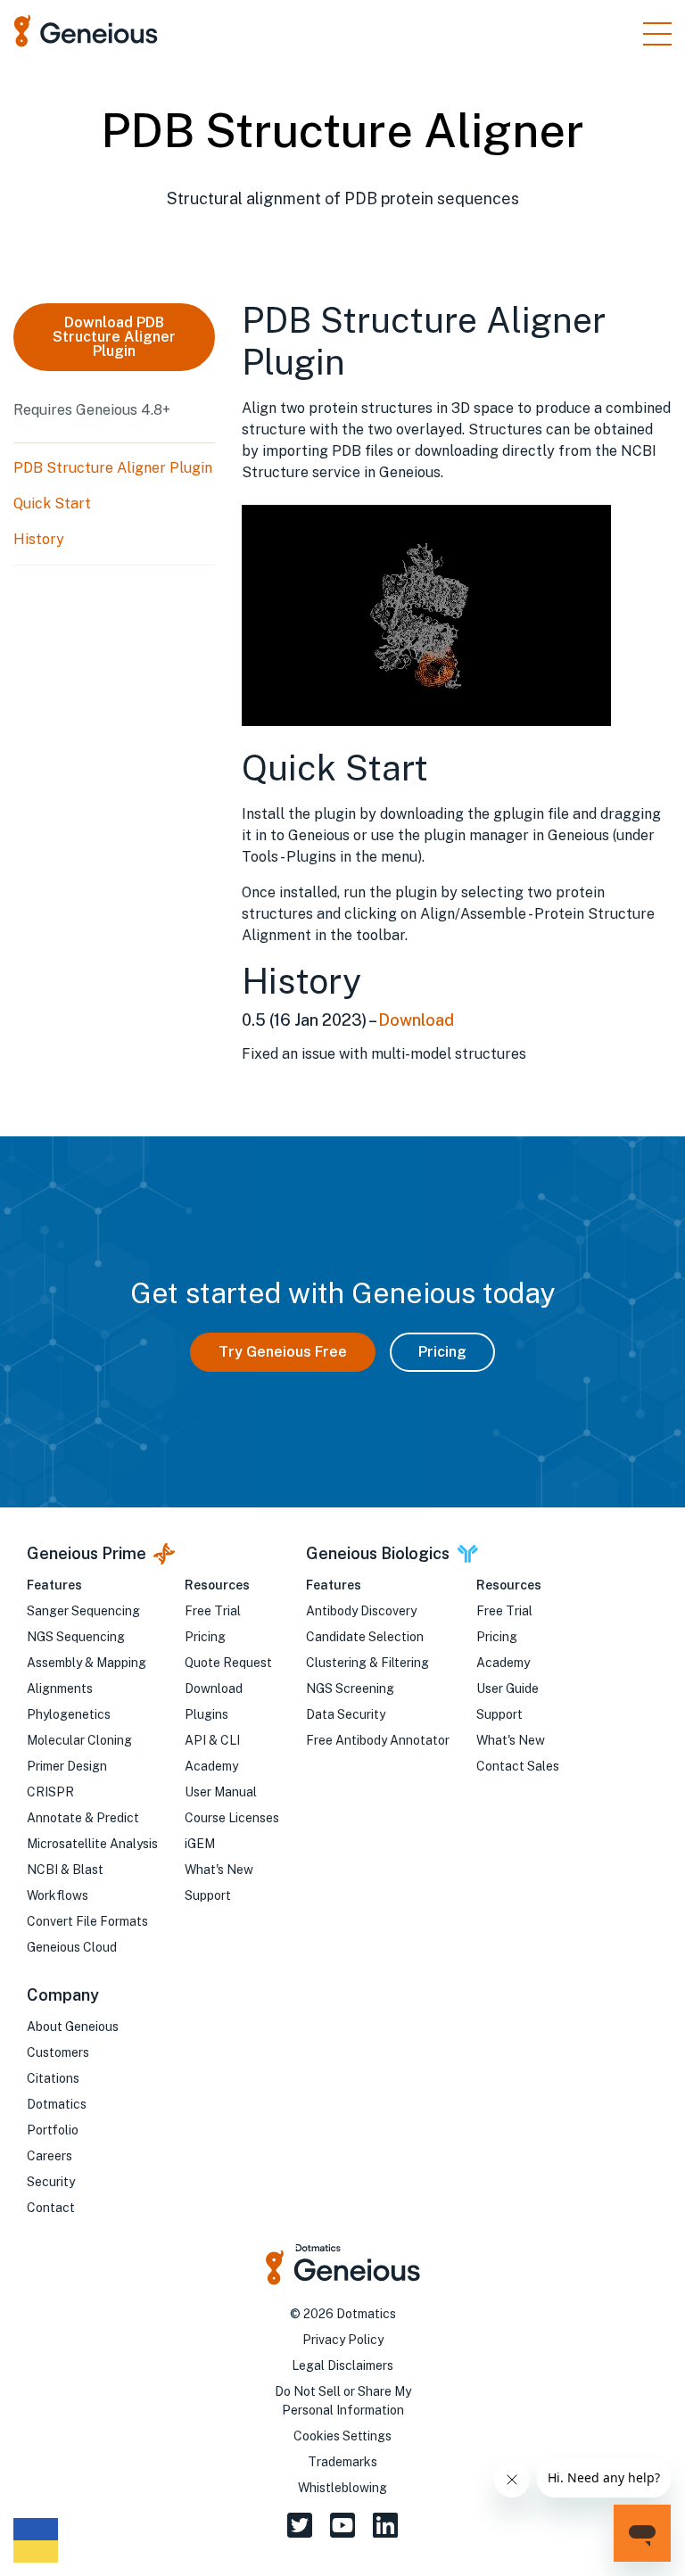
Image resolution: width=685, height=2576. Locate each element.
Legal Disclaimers (342, 2365)
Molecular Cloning (79, 1740)
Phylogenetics (69, 1714)
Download (416, 1020)
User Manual (221, 1792)
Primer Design (67, 1766)
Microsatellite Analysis (92, 1844)
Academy (211, 1766)
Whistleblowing (342, 2488)
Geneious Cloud (72, 1947)
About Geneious (73, 2027)
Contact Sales (518, 1766)
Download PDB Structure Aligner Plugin (114, 337)
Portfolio (53, 2130)
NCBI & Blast (65, 1870)
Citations (53, 2078)
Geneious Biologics (378, 1553)
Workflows (58, 1895)
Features (54, 1585)
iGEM (200, 1844)
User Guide (508, 1688)
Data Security (346, 1714)
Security (51, 2182)
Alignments (60, 1688)
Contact (51, 2208)
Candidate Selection (365, 1637)
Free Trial (213, 1611)
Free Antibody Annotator (378, 1740)
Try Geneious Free (283, 1352)
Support (208, 1895)
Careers (50, 2156)
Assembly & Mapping (87, 1663)
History (39, 539)
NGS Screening (350, 1688)
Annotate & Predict (83, 1818)
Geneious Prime (87, 1553)
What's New (219, 1870)
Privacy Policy (343, 2340)
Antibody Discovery (361, 1611)
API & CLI (212, 1740)
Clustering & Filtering (367, 1663)
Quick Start (52, 504)
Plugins (206, 1714)
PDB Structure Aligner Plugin (113, 468)
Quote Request (228, 1663)
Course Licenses (232, 1818)
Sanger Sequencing (83, 1611)
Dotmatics (57, 2104)
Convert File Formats (87, 1921)
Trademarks (342, 2462)
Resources (217, 1585)
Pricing (442, 1352)
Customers (58, 2052)
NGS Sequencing (76, 1637)
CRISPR (50, 1792)
